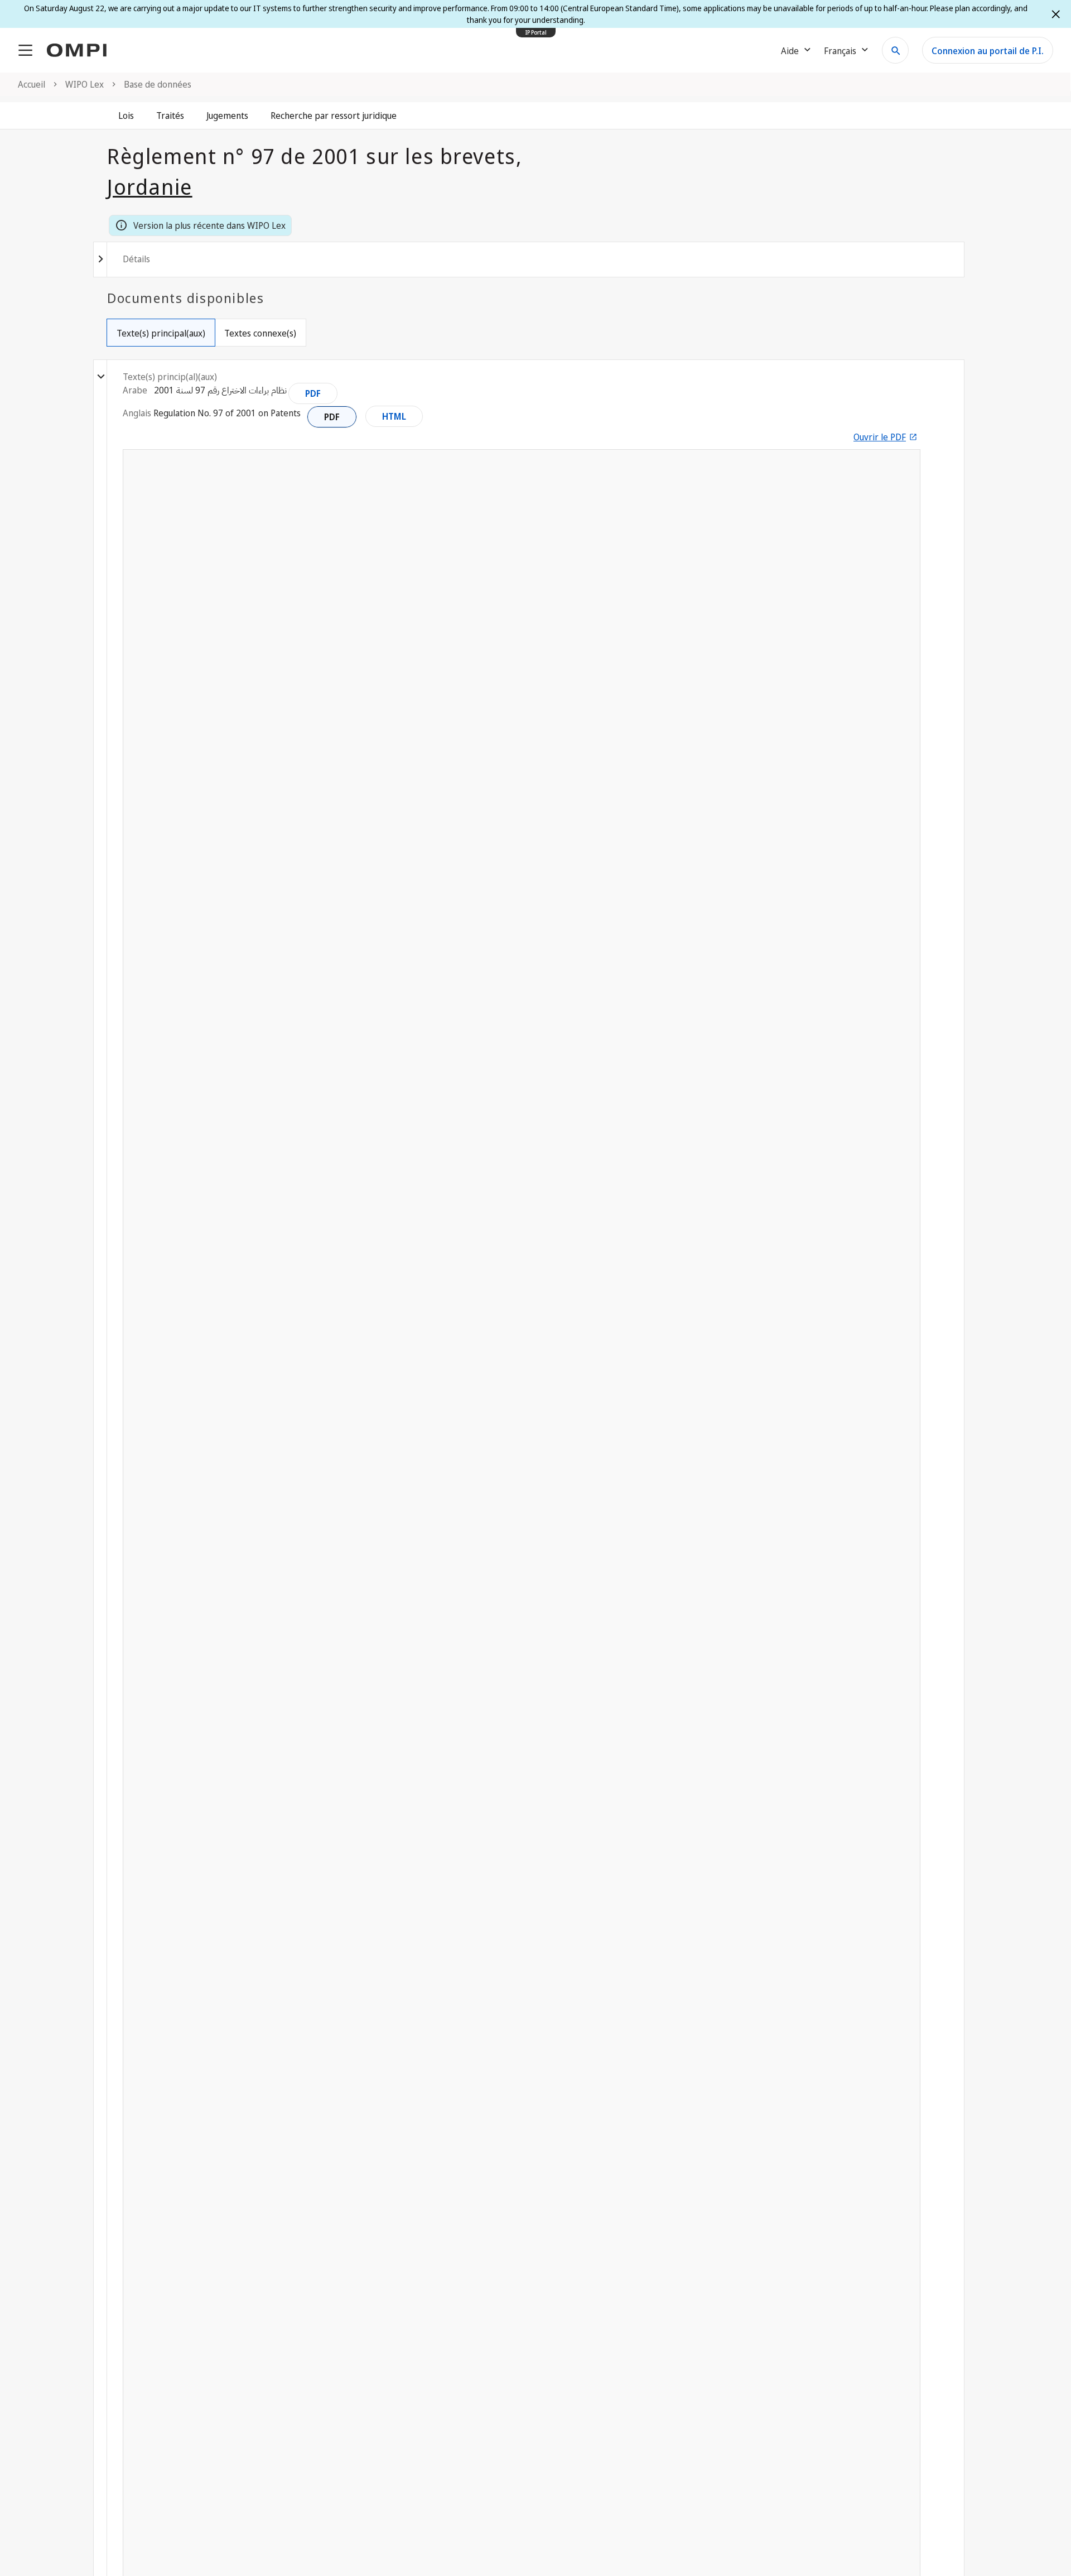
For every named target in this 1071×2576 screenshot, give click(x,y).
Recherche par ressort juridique (334, 116)
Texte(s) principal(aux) (161, 333)
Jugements (227, 116)
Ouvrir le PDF (880, 437)
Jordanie (150, 186)
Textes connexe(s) (260, 333)
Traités (170, 116)
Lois (126, 116)
